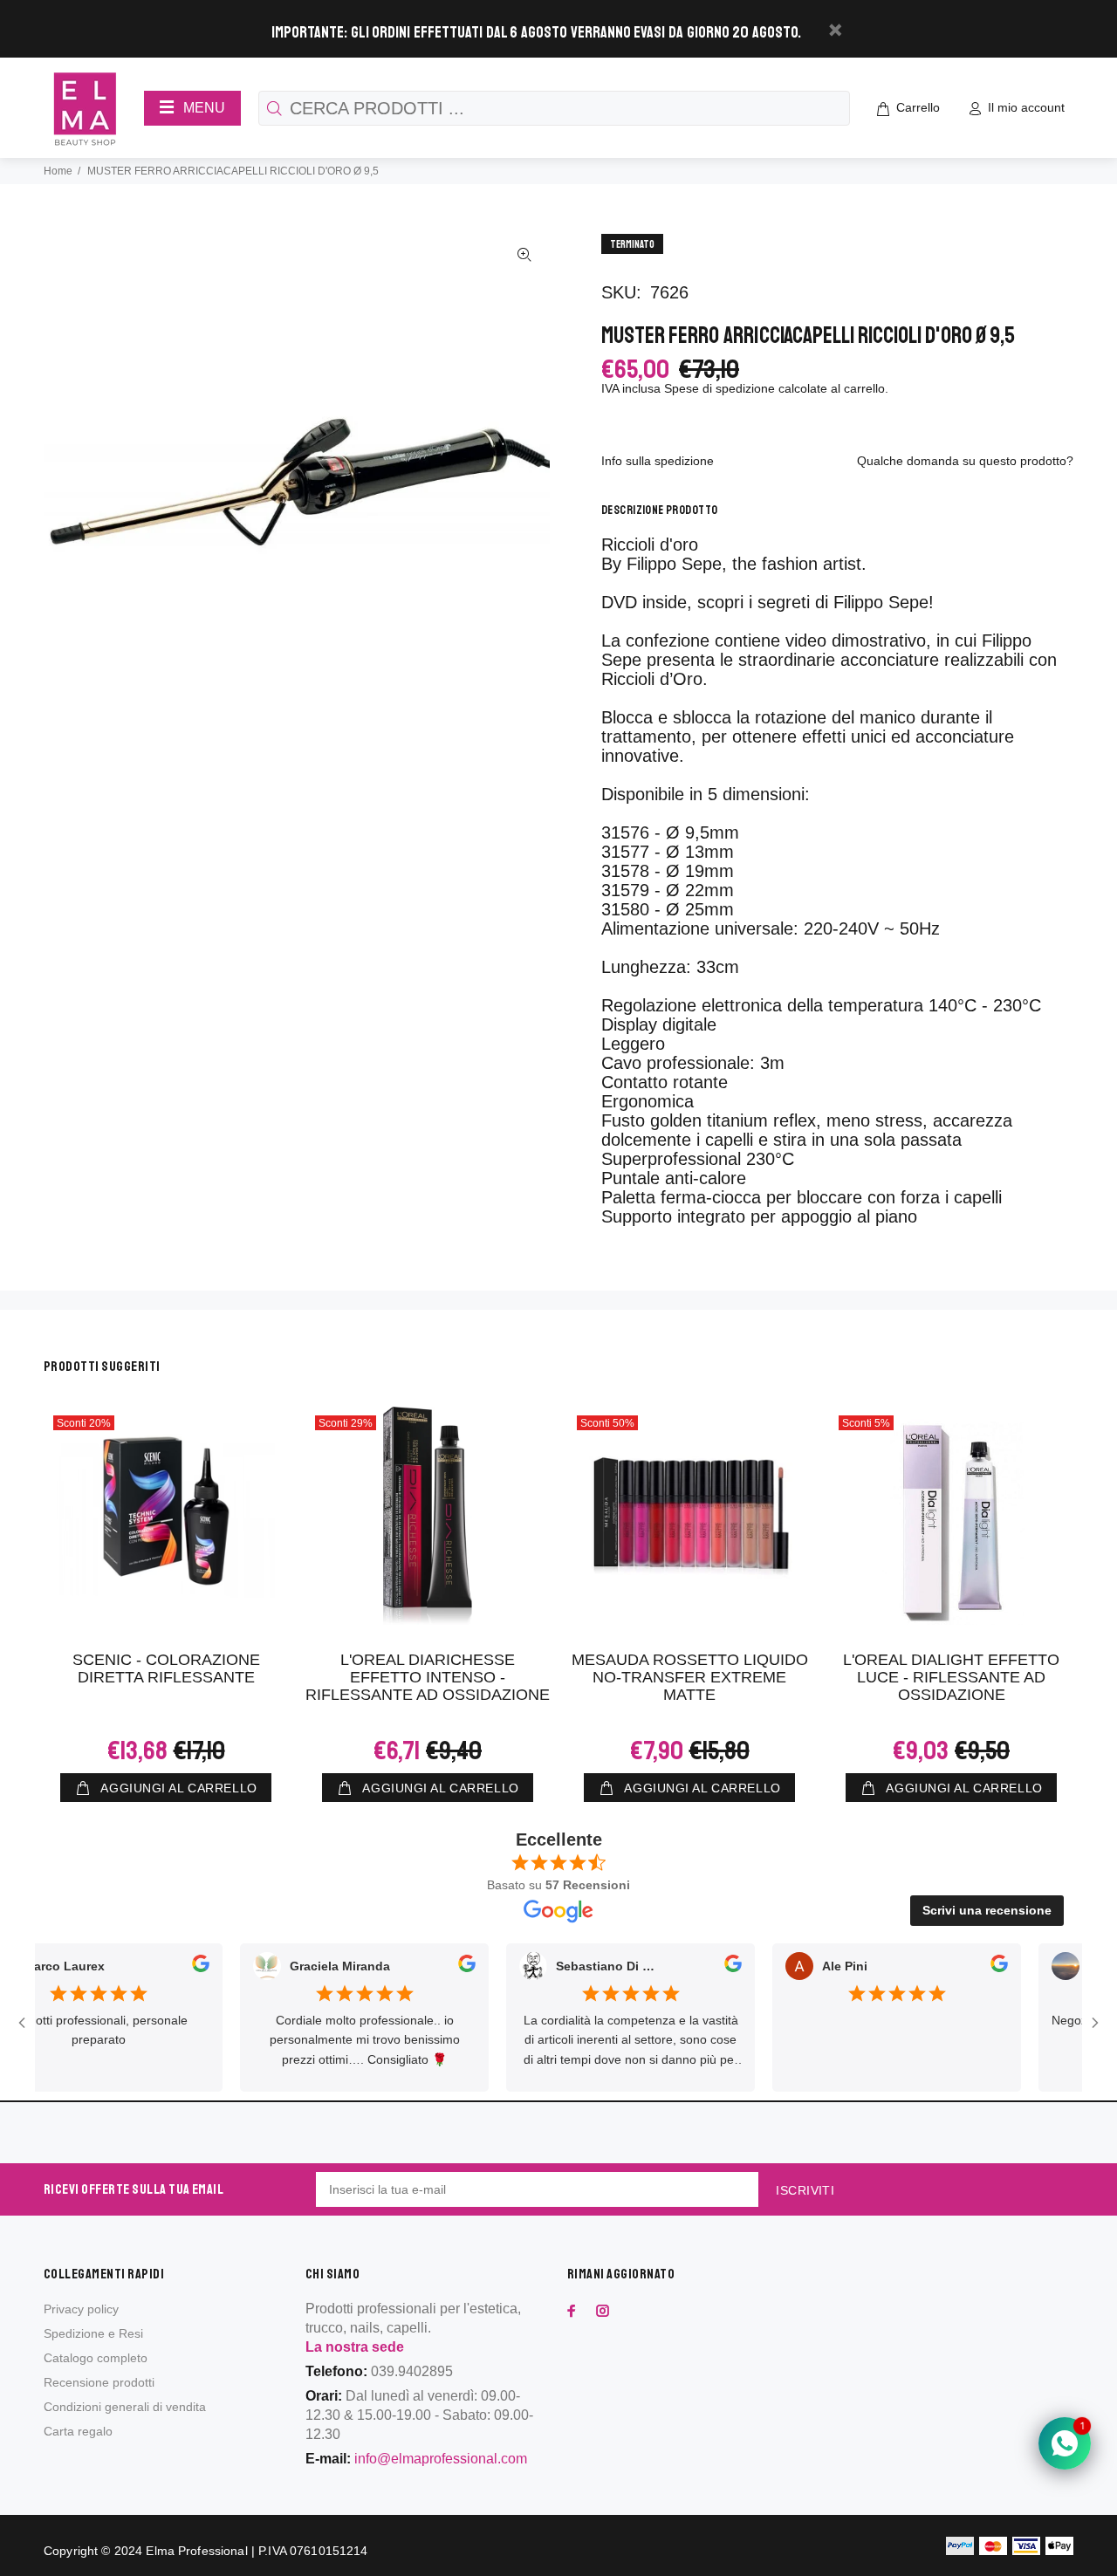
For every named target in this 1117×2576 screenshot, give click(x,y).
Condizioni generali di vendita (125, 2407)
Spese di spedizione (720, 388)
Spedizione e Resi (93, 2333)
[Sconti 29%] (428, 1516)
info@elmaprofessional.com (441, 2459)
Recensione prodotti (99, 2382)
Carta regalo (78, 2431)
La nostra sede (355, 2347)
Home (58, 171)
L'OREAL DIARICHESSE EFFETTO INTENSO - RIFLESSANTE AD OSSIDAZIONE (428, 1677)
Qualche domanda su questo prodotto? (965, 461)
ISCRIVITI (805, 2190)
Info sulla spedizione (658, 461)
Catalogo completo (96, 2358)
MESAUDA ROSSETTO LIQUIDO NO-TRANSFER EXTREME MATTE (690, 1677)
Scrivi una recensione (987, 1910)
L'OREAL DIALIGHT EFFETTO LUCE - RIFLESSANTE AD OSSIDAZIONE (951, 1677)
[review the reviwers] (162, 1967)
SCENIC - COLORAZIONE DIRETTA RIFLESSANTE (166, 1668)
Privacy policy (81, 2309)
